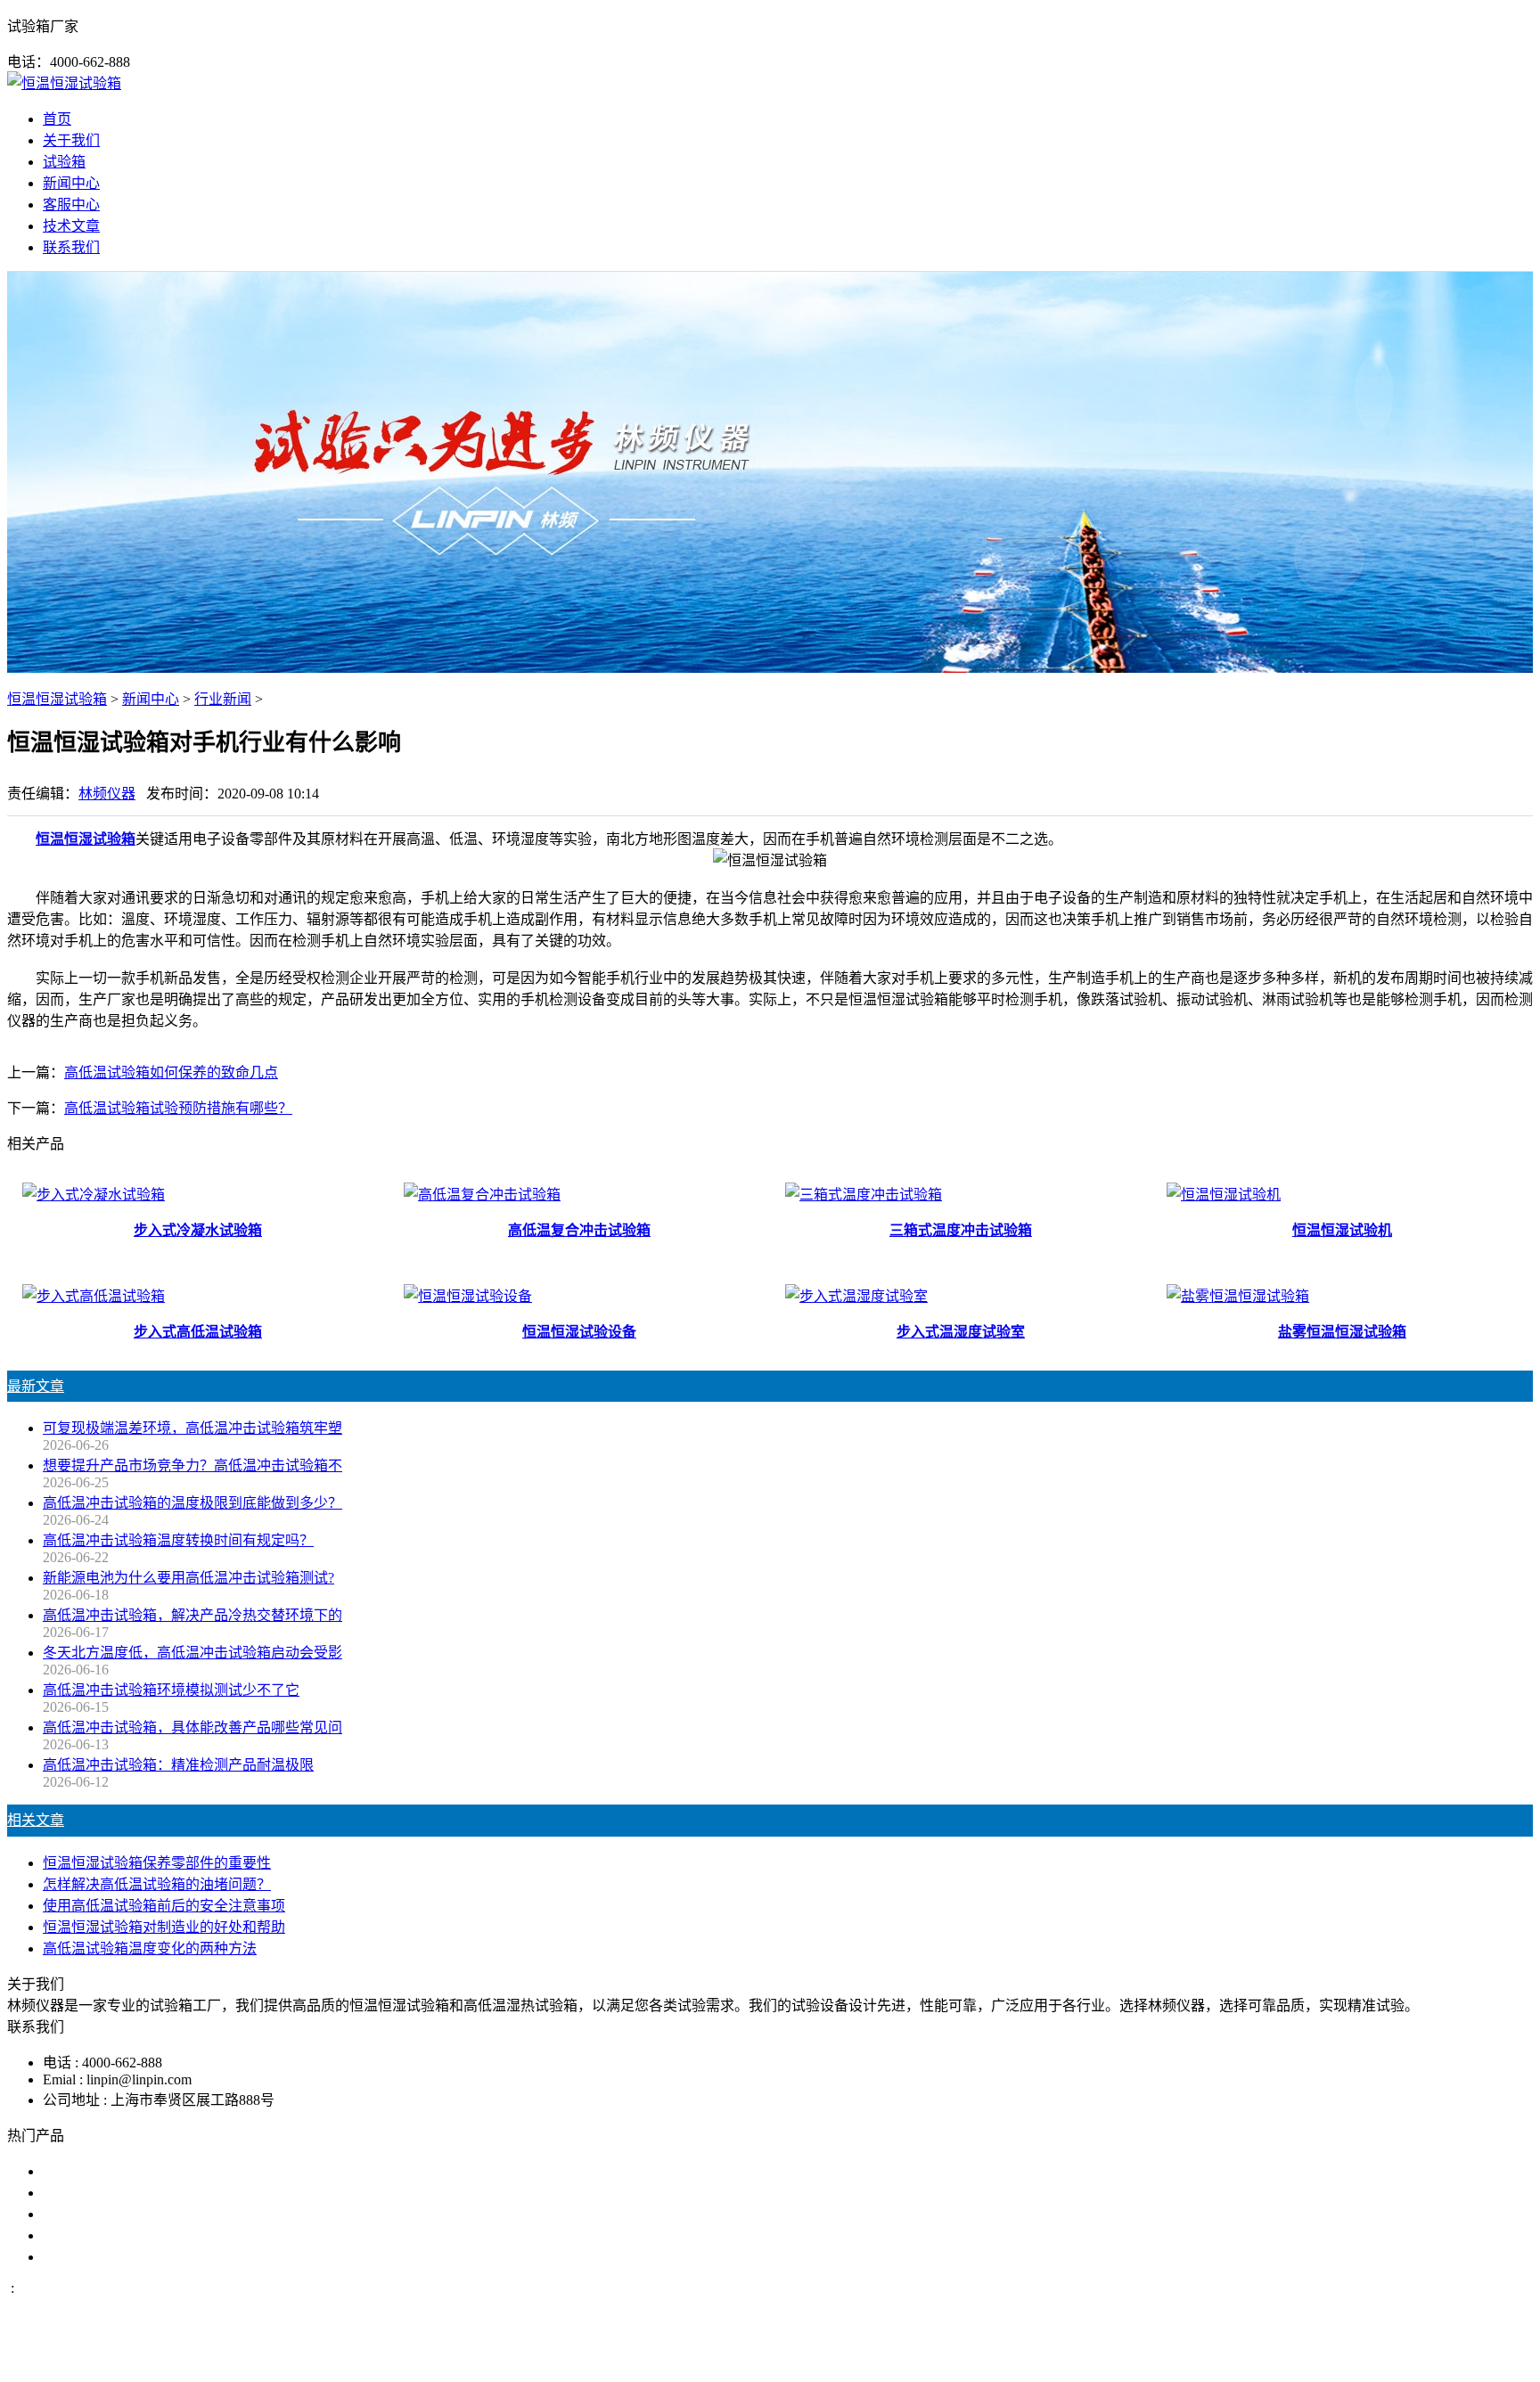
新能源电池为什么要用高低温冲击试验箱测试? (188, 1578)
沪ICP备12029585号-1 (1012, 2358)
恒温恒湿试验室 (93, 2257)
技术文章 (71, 226)
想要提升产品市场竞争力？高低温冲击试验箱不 (192, 1465)
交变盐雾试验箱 (93, 2193)
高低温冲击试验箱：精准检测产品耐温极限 (178, 1765)
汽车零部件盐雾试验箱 (114, 2235)
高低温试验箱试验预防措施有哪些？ (178, 1108)
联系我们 (71, 247)
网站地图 (856, 2358)
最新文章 (36, 1386)
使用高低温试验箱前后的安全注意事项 (164, 1906)
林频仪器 (107, 794)
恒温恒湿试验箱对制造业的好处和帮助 (164, 1927)
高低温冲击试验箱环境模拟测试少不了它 (171, 1690)
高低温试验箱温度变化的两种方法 (150, 1948)
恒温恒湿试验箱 (57, 699)
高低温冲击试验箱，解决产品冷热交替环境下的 (192, 1615)
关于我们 (71, 140)
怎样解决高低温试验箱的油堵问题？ (157, 1884)
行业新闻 (223, 699)
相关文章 (36, 1820)
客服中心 (71, 205)
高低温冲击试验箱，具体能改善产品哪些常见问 (192, 1727)
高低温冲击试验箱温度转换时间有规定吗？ (178, 1540)
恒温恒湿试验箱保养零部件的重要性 (157, 1863)
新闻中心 (71, 183)
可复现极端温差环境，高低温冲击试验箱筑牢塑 (192, 1428)
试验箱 (64, 162)
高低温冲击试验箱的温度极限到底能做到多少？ (192, 1503)
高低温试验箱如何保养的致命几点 (171, 1072)
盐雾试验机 (78, 2171)
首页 (57, 119)
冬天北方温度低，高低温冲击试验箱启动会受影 (192, 1653)
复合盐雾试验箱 (93, 2214)
